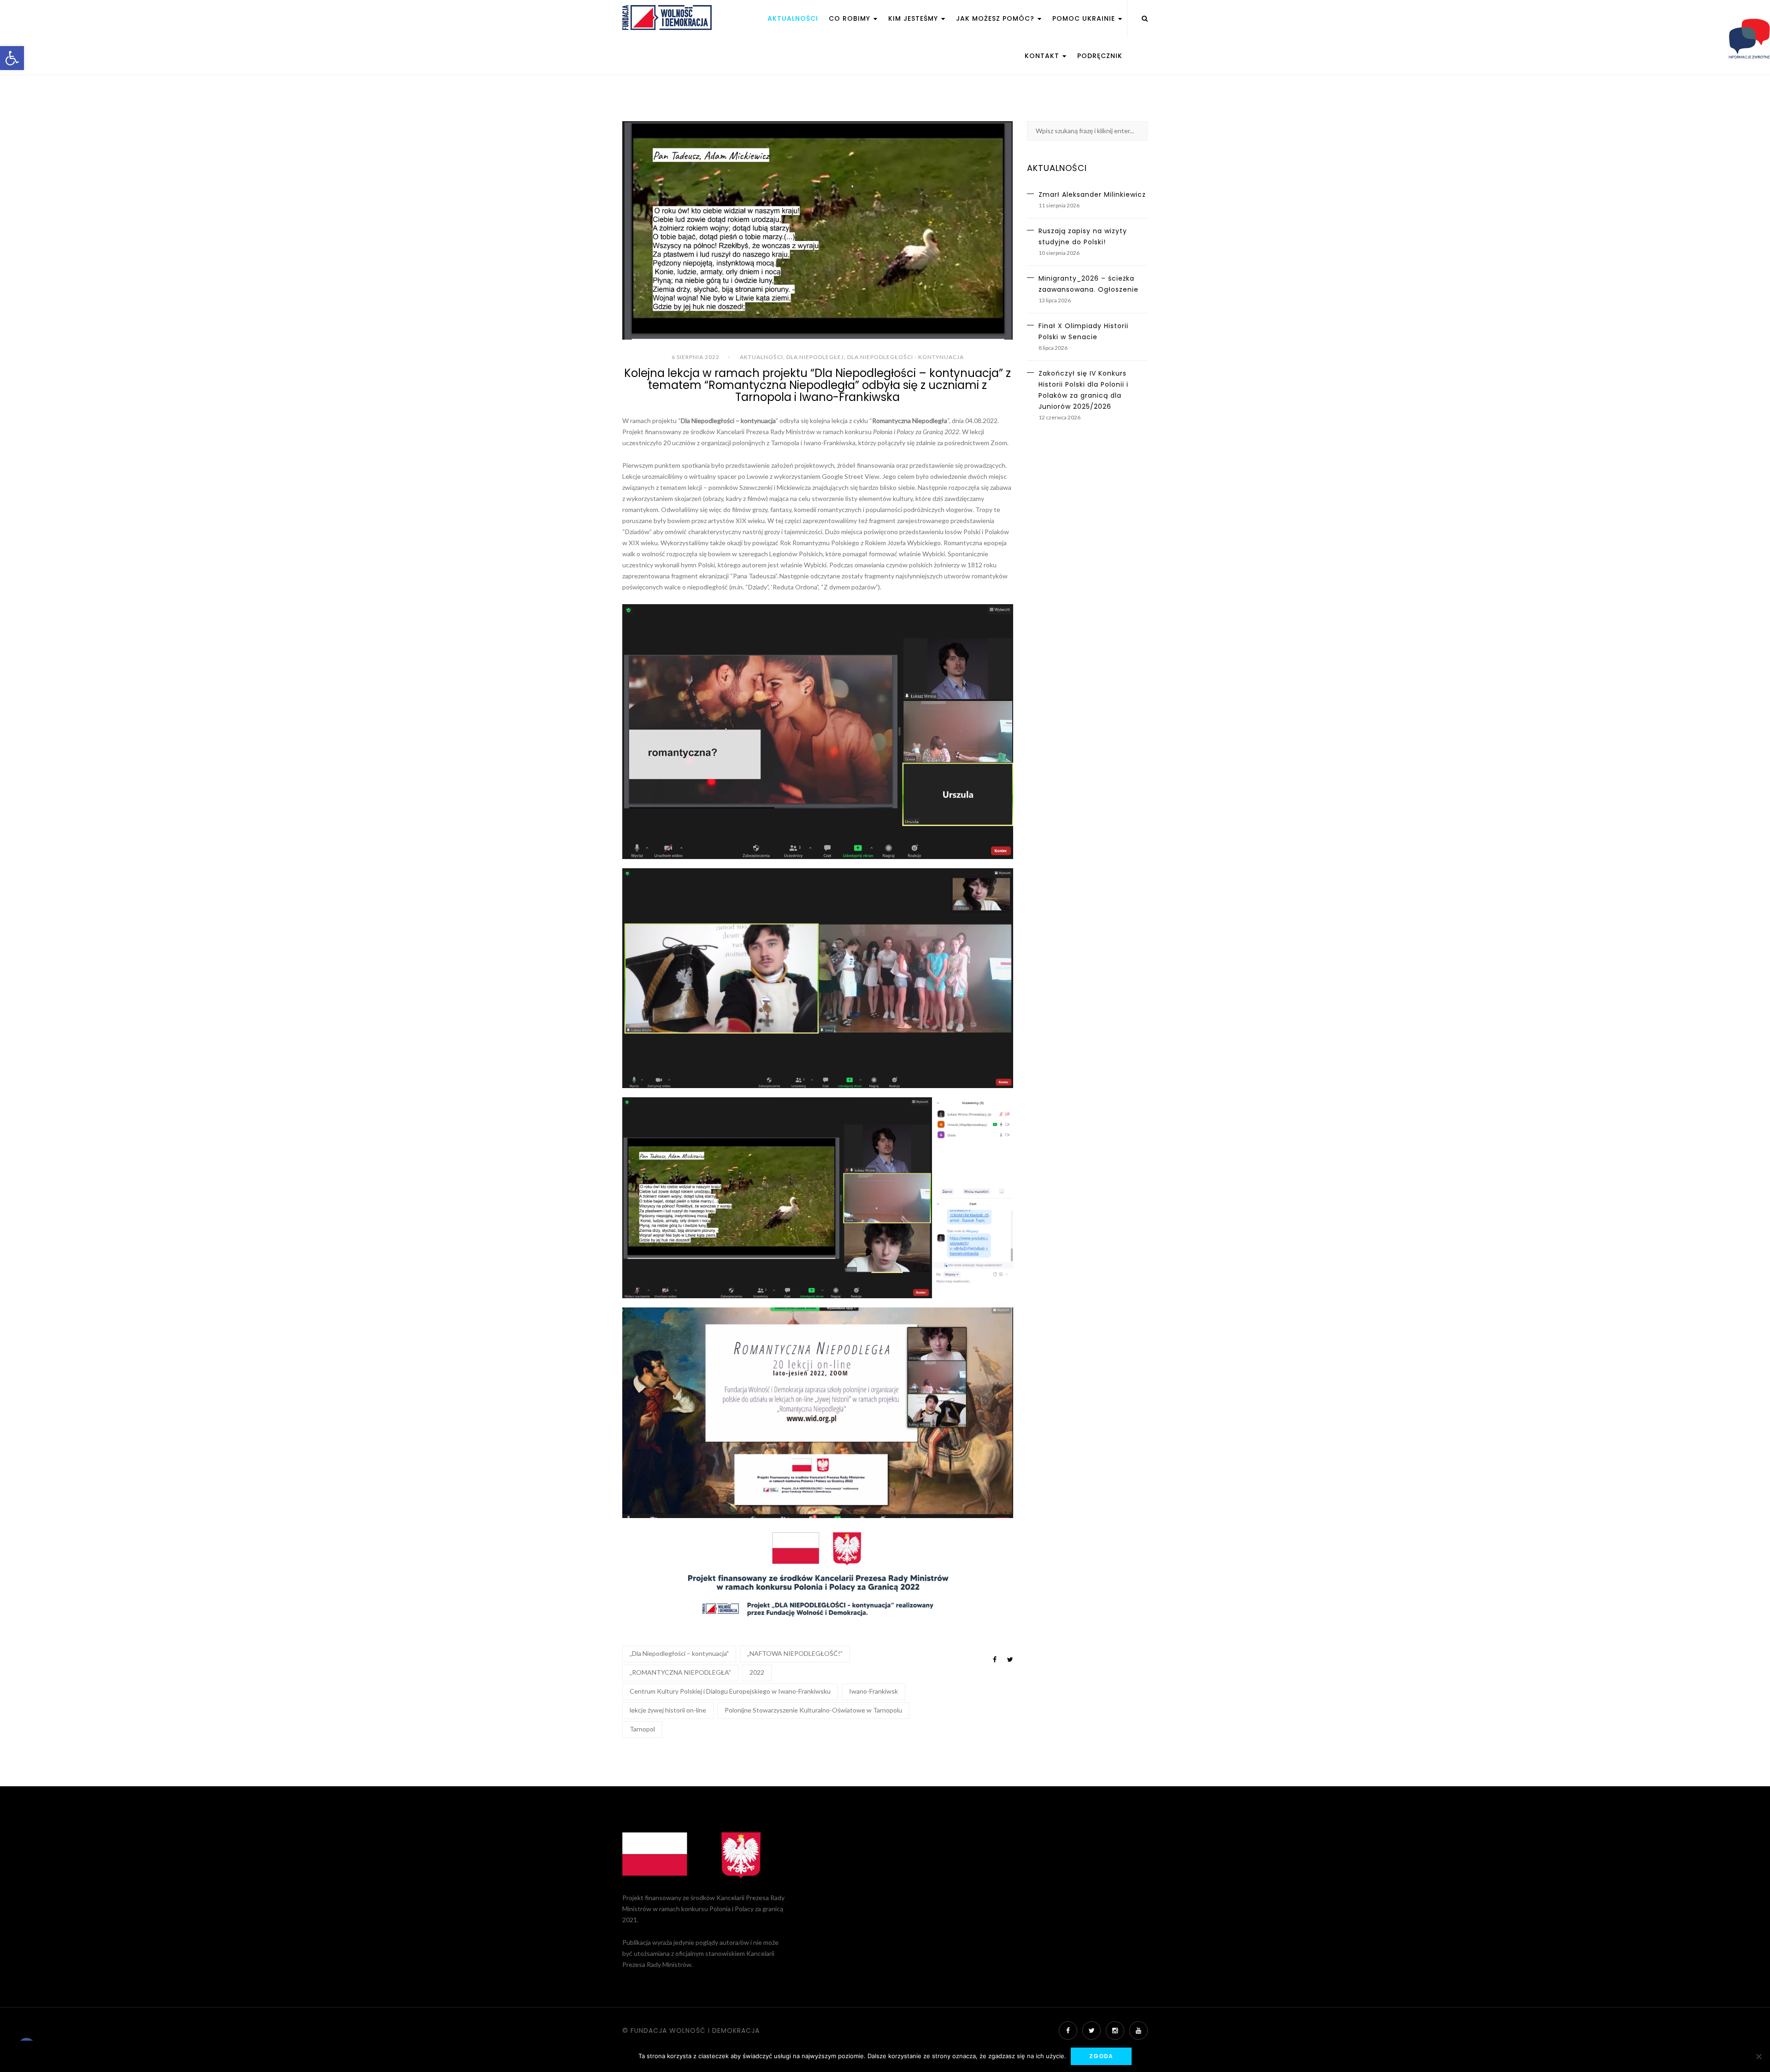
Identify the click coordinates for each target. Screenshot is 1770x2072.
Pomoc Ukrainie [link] (1085, 18)
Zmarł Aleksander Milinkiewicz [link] (1092, 194)
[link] (12, 58)
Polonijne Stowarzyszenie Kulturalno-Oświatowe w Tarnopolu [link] (813, 1710)
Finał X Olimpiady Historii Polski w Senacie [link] (1083, 331)
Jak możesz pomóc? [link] (996, 18)
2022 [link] (757, 1672)
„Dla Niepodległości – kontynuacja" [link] (679, 1653)
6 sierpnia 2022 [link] (696, 357)
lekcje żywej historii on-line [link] (668, 1710)
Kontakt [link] (1043, 56)
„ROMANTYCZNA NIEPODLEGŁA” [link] (680, 1672)
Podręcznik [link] (1100, 56)
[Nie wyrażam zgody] (1758, 2056)
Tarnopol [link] (642, 1729)
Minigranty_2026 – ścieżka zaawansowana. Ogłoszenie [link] (1089, 284)
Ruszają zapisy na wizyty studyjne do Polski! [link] (1083, 236)
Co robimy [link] (851, 18)
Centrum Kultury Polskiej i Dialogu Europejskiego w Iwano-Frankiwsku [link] (730, 1691)
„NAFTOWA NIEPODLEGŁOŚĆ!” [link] (795, 1653)
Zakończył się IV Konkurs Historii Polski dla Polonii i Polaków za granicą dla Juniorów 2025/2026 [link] (1083, 390)
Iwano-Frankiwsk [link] (873, 1691)
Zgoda (1101, 2056)
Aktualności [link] (793, 18)
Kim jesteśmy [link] (914, 18)
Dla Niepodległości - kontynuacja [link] (906, 357)
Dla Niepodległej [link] (815, 357)
